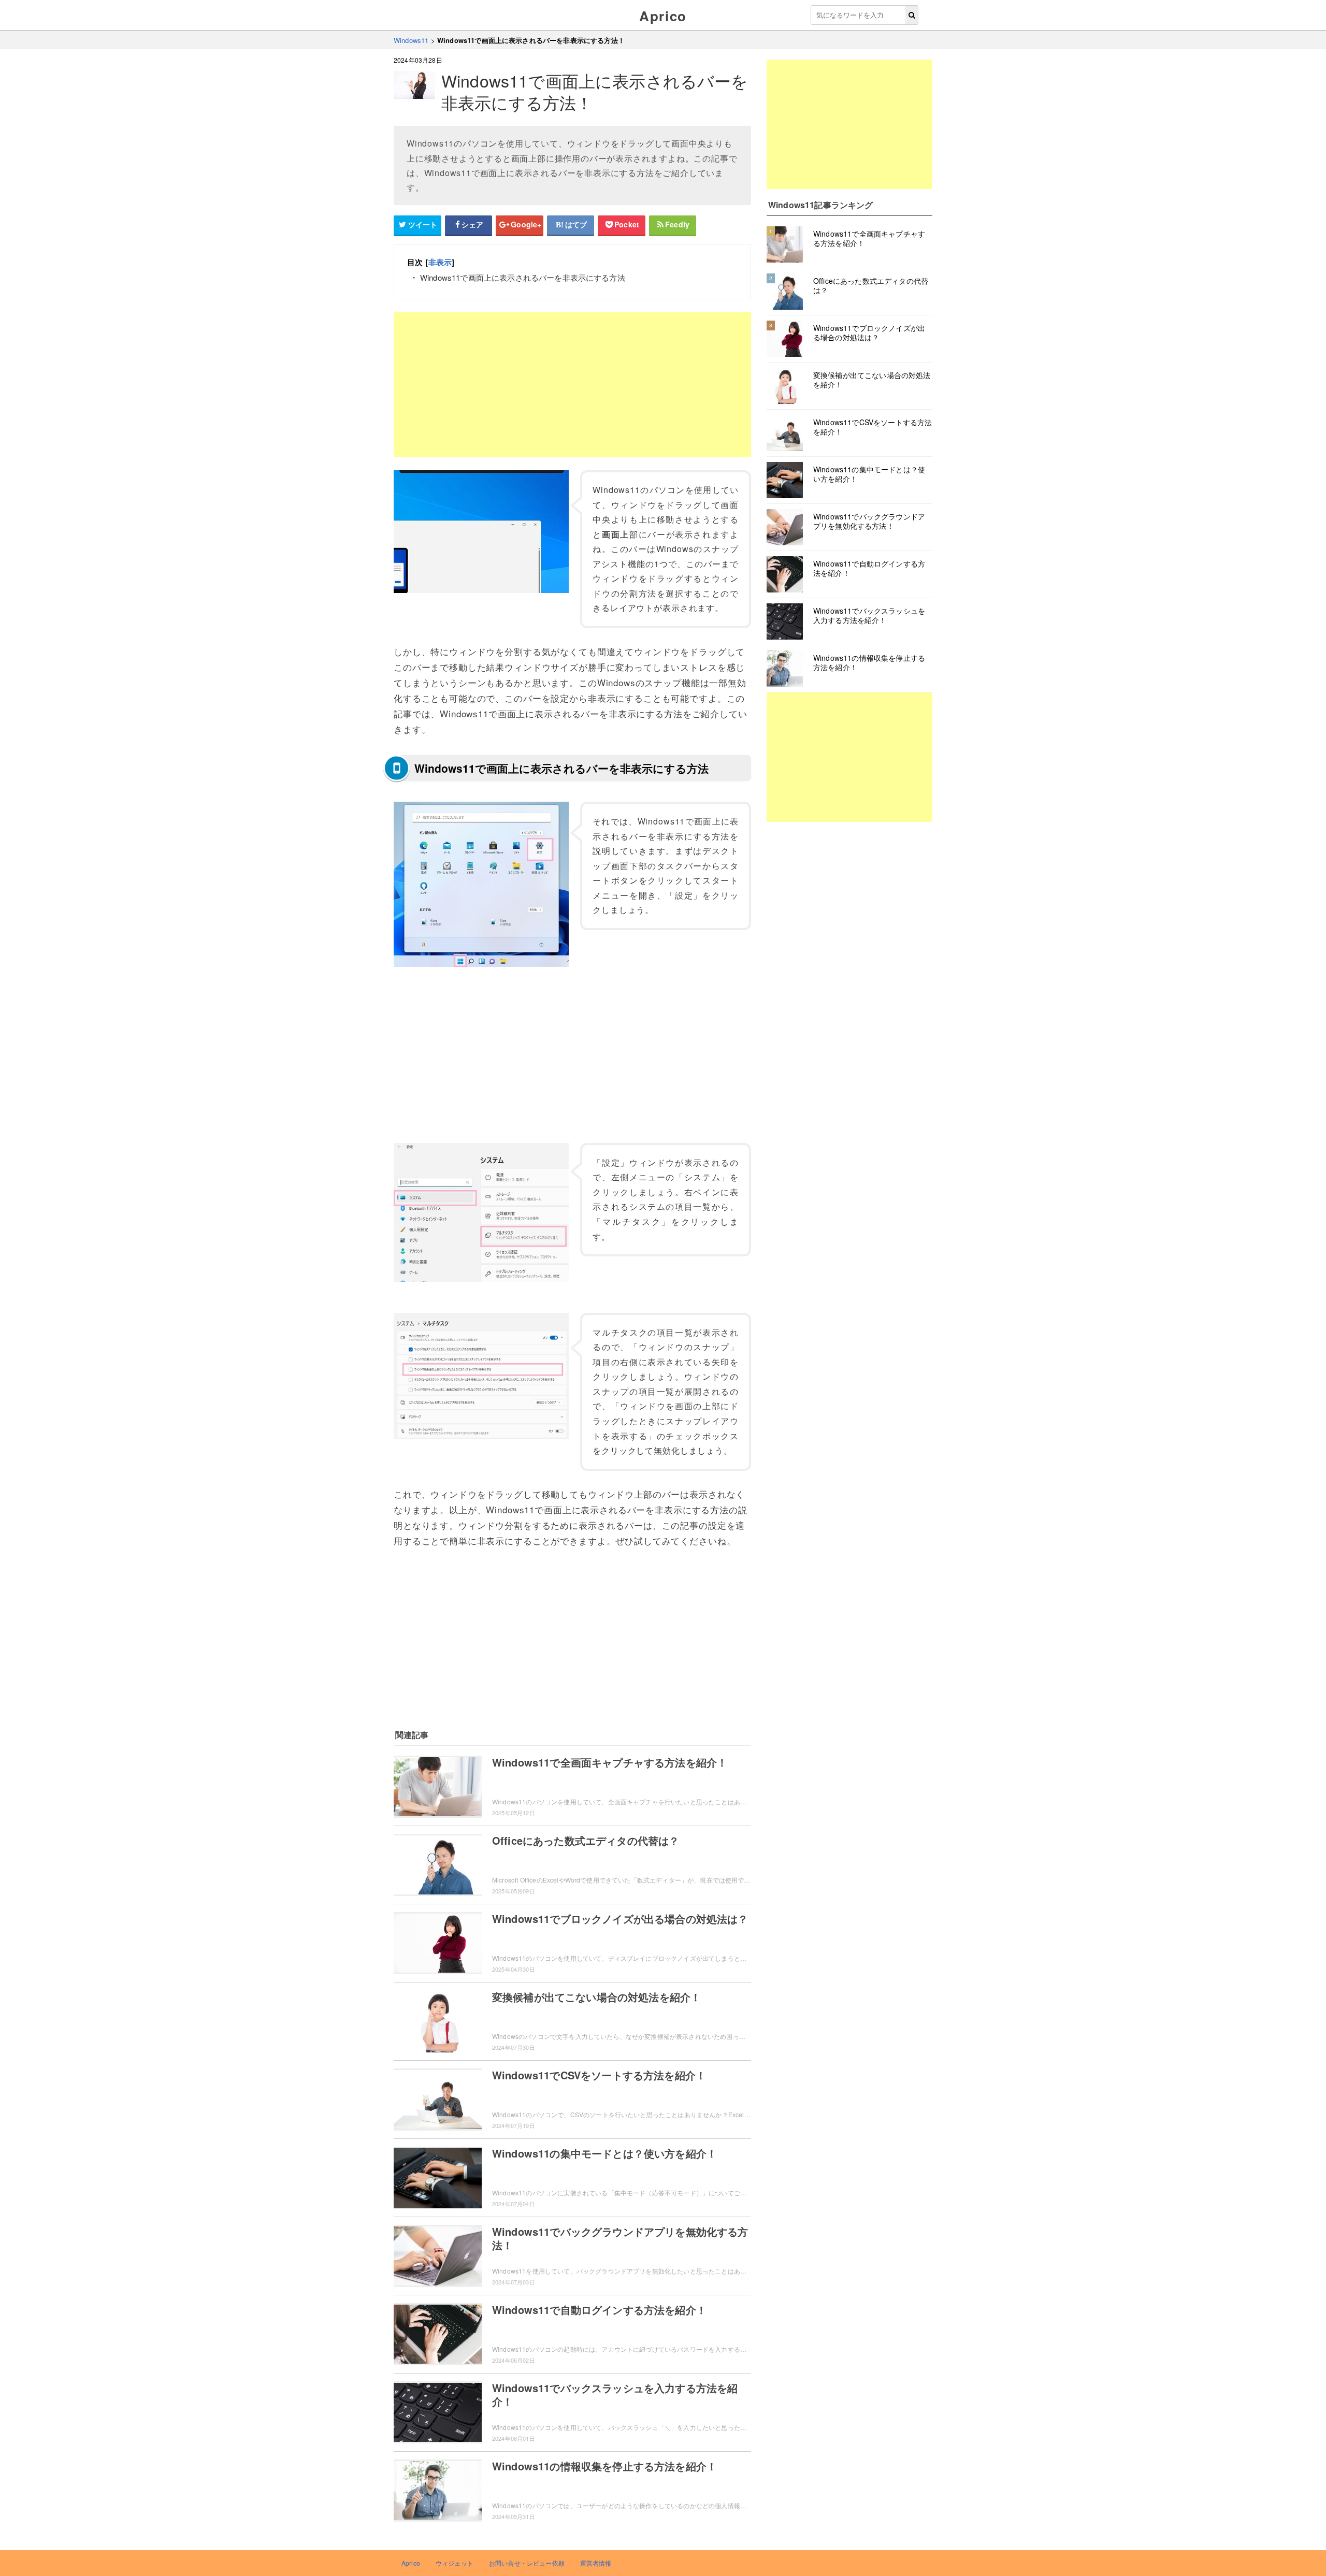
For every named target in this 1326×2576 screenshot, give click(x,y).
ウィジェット (455, 2563)
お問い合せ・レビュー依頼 (527, 2563)
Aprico (663, 16)
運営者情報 (596, 2563)
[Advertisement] (572, 385)
